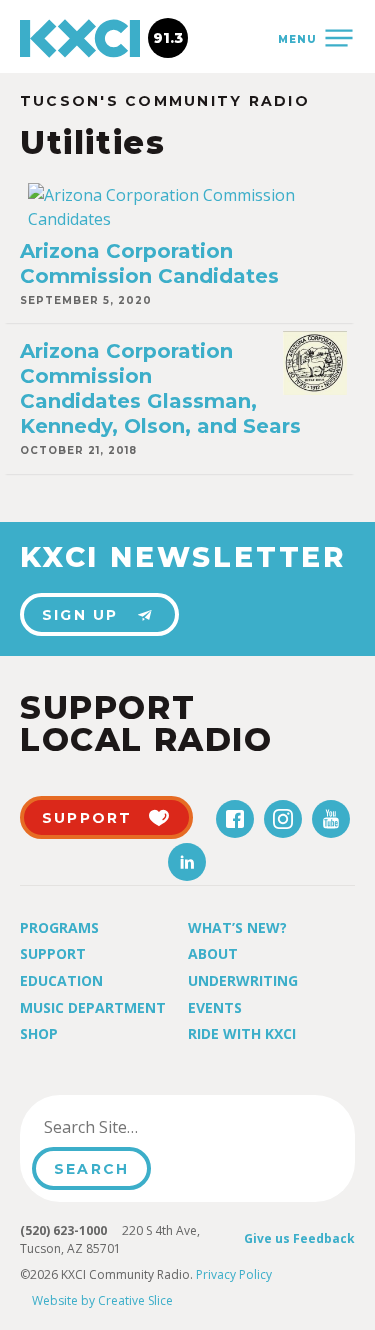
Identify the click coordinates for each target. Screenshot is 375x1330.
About (213, 953)
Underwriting (243, 980)
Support (53, 953)
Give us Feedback (299, 1238)
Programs (59, 927)
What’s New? (237, 927)
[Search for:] (133, 1127)
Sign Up (80, 615)
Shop (39, 1033)
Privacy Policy (234, 1274)
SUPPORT (87, 818)
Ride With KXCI (242, 1033)
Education (61, 980)
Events (215, 1007)
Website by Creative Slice (102, 1300)
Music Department (93, 1007)
